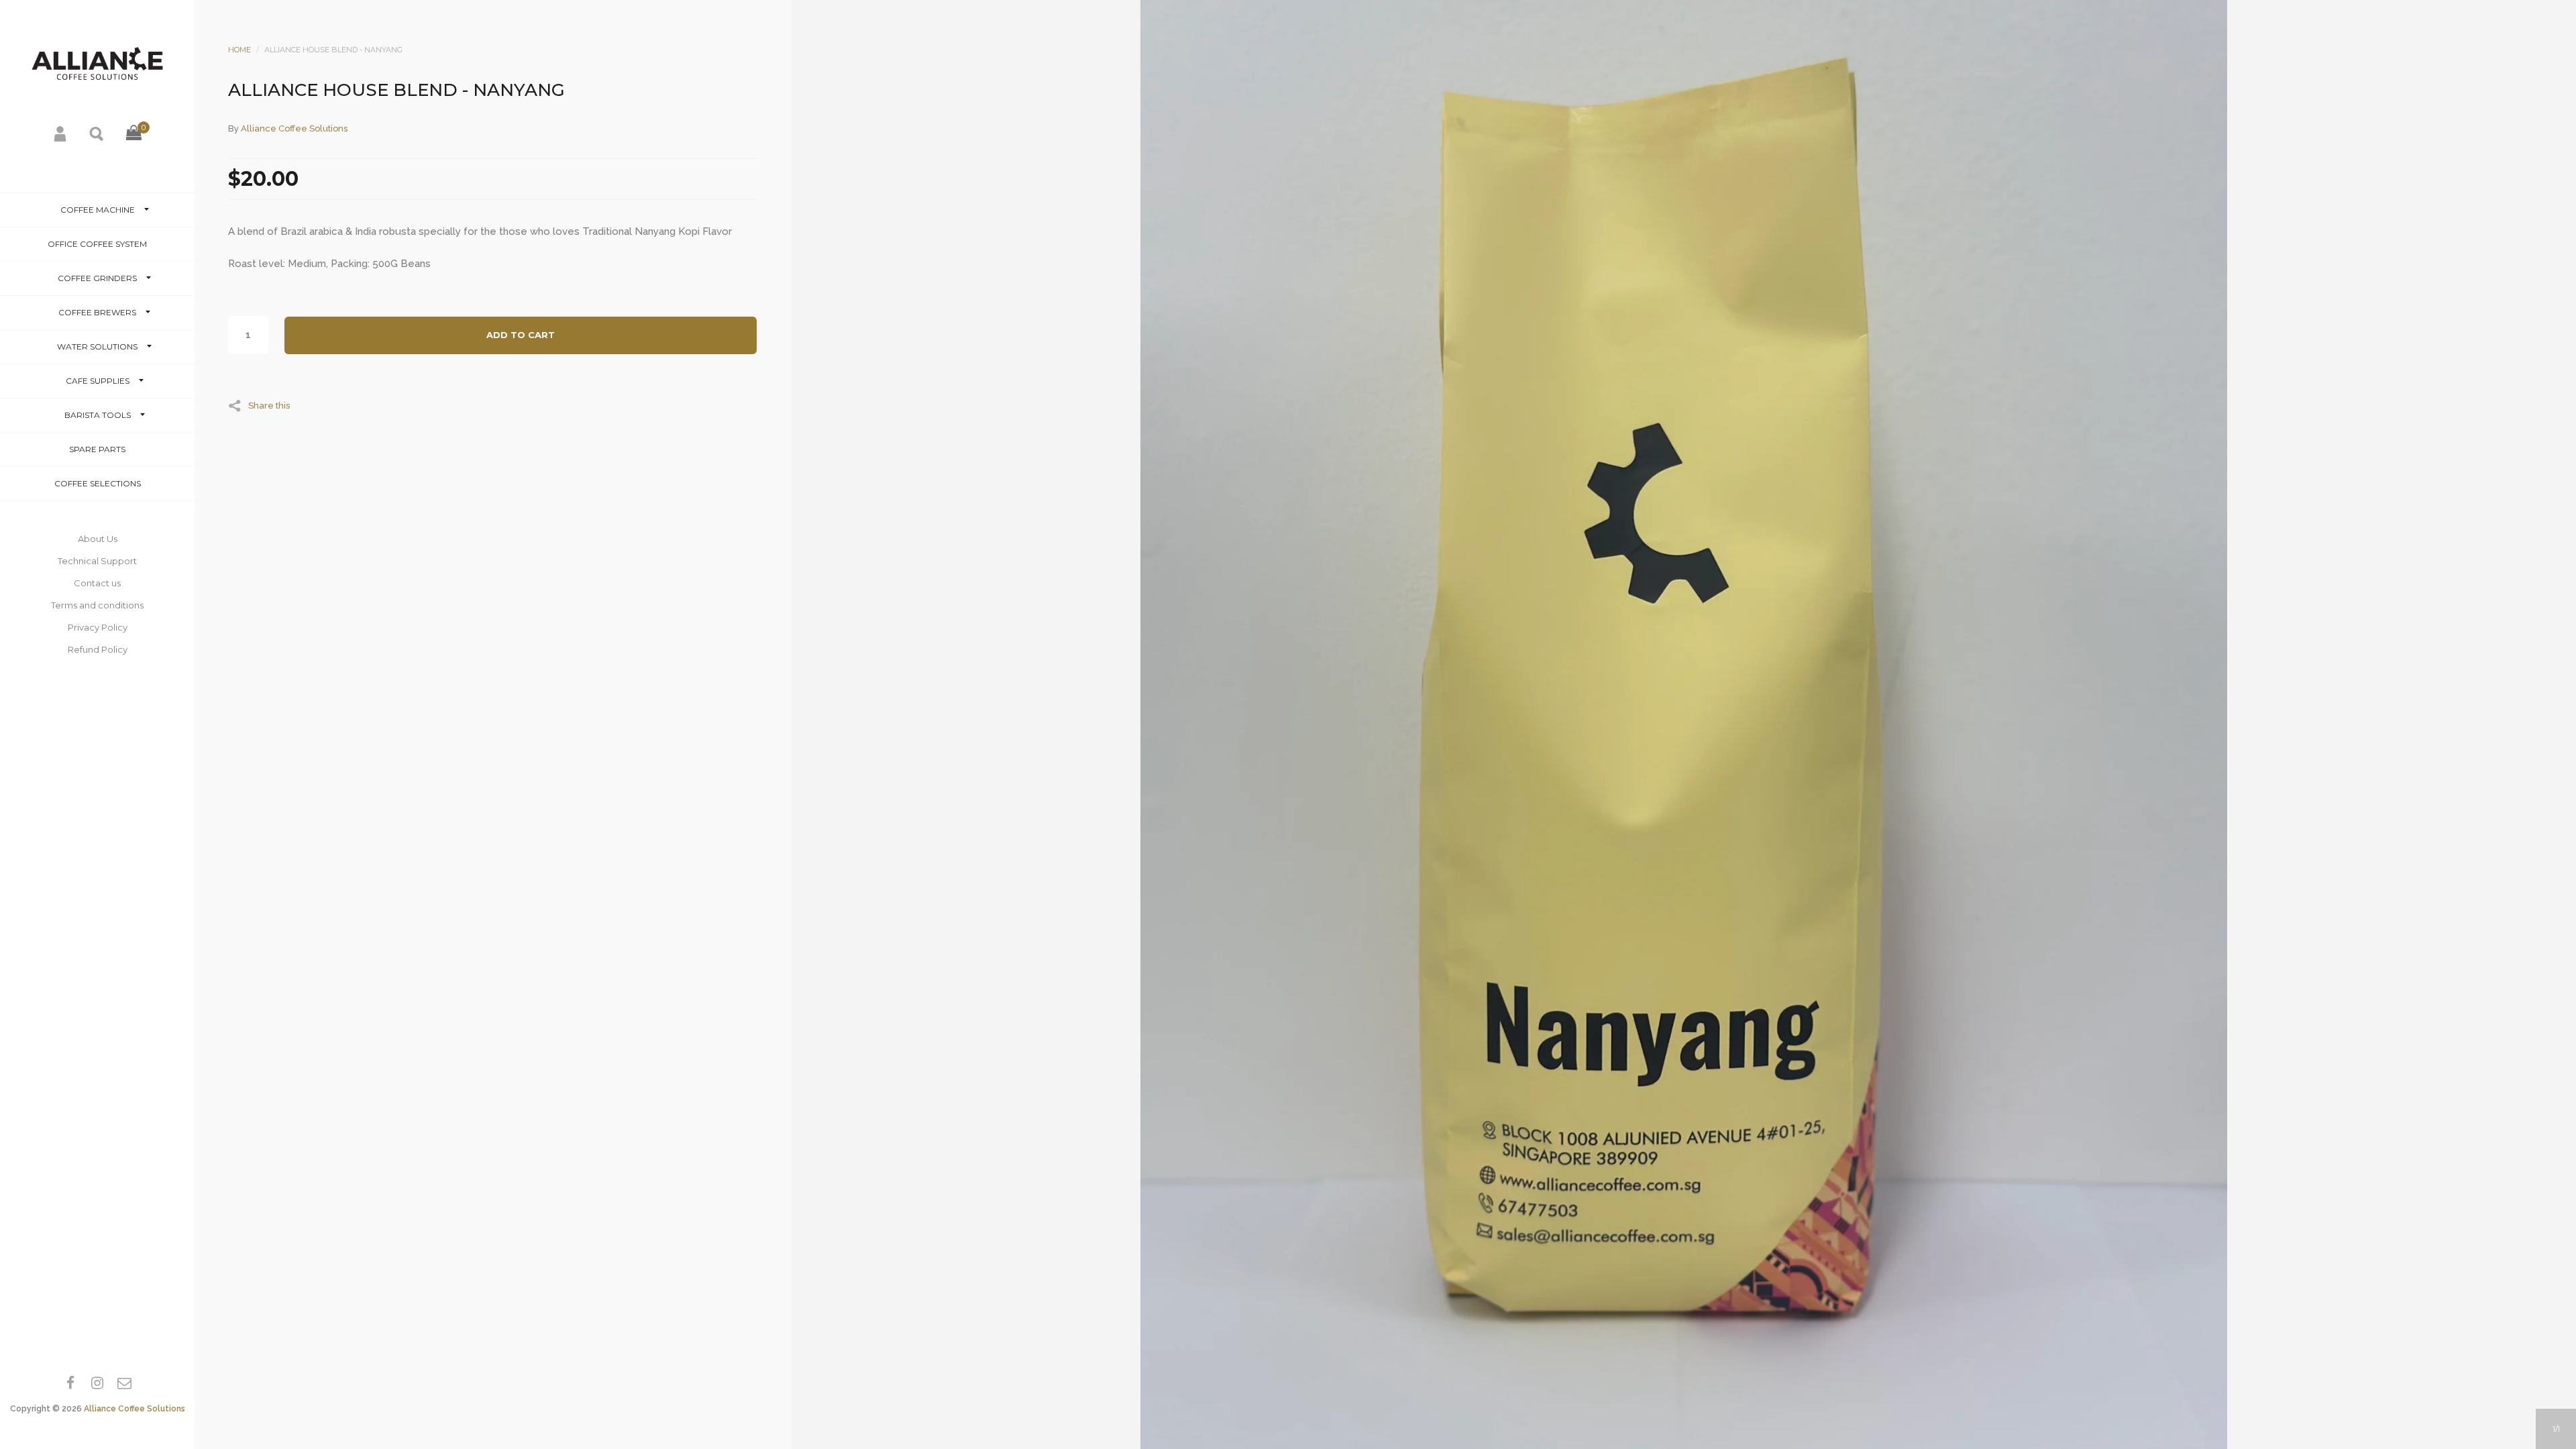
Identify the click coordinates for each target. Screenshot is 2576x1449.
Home (239, 50)
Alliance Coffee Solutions (135, 1409)
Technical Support (97, 561)
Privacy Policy (98, 627)
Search (97, 133)
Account (61, 133)
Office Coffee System (97, 244)
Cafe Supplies (98, 381)
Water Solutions (97, 346)
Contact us (97, 583)
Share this (269, 405)
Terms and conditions (97, 605)
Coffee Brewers (97, 312)
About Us (98, 539)
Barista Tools (98, 415)
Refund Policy (98, 649)
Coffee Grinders (97, 278)
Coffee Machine (98, 210)
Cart (133, 144)
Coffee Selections (98, 483)
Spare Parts (97, 449)
